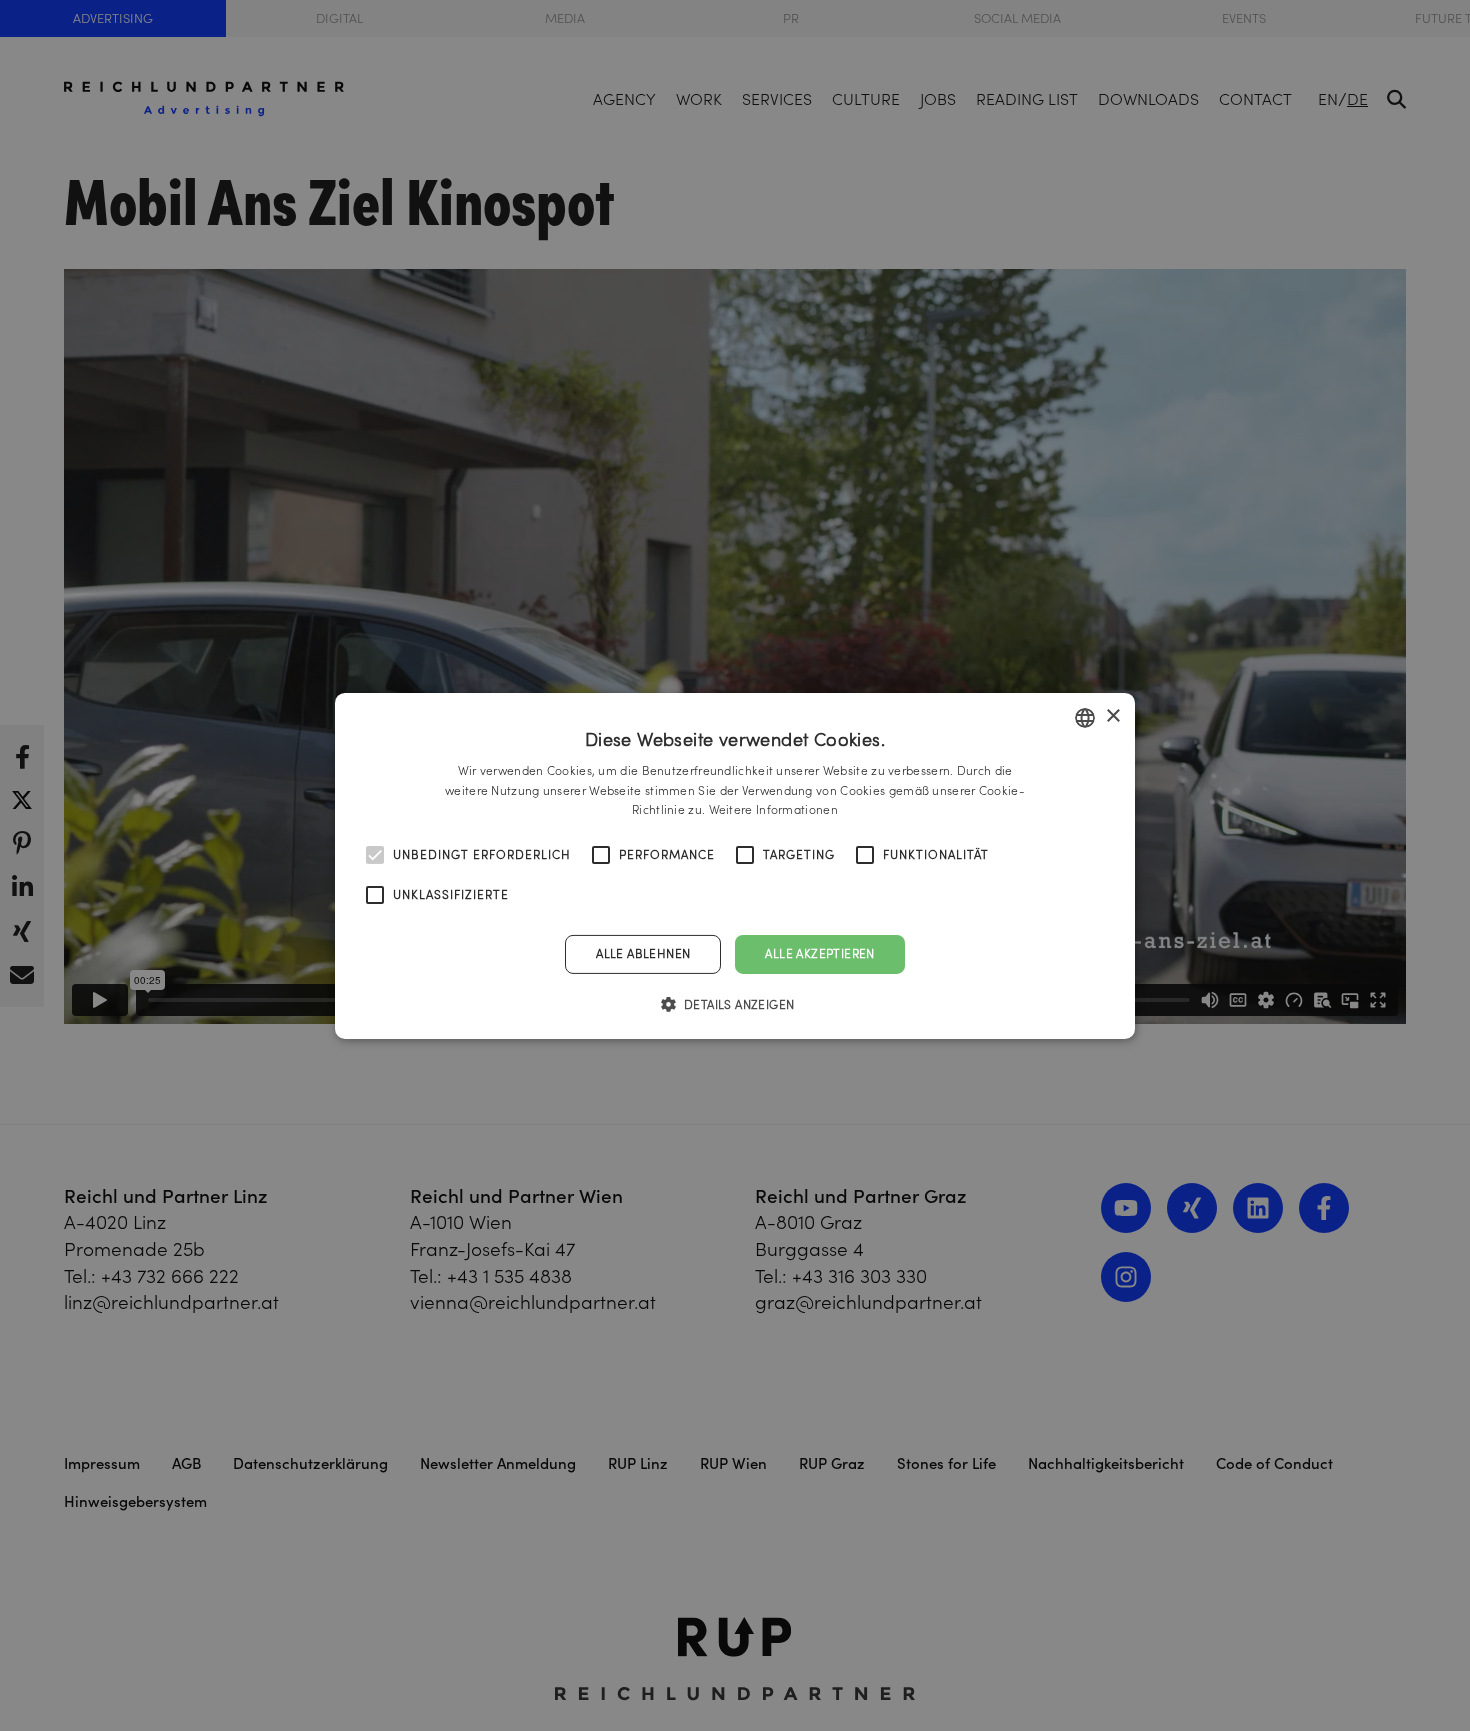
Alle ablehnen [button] (643, 953)
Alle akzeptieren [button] (819, 953)
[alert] (735, 865)
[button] (735, 1004)
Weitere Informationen (773, 809)
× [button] (1112, 716)
